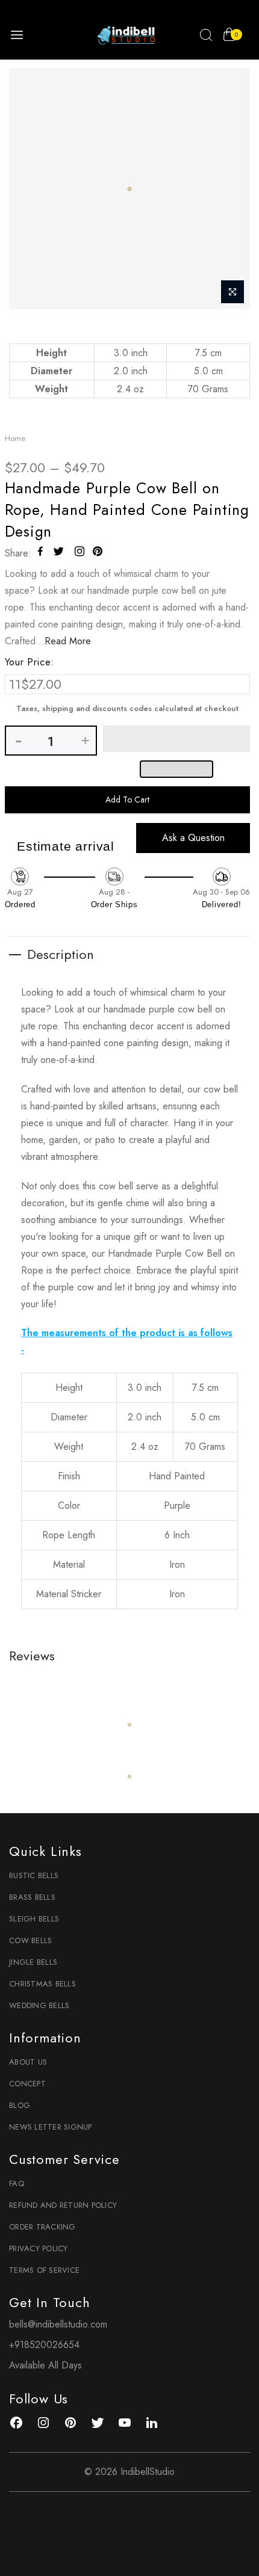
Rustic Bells (34, 1875)
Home (15, 438)
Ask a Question (193, 838)
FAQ (17, 2183)
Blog (20, 2105)
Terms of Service (44, 2270)
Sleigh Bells (34, 1919)
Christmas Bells (42, 1984)
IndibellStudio (148, 2472)
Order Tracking (42, 2227)
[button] (177, 739)
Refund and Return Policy (63, 2205)
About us (28, 2062)
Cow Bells (30, 1940)
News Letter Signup (51, 2127)
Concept (27, 2084)
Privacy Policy (39, 2248)
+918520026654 (44, 2345)
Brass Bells (32, 1897)
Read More (68, 641)
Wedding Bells (39, 2005)
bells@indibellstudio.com (58, 2324)
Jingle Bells (33, 1962)
